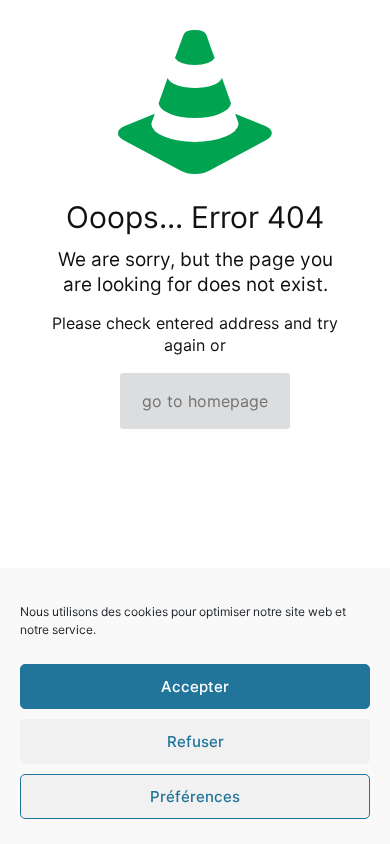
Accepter (195, 686)
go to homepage (205, 401)
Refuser (195, 741)
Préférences (195, 796)
